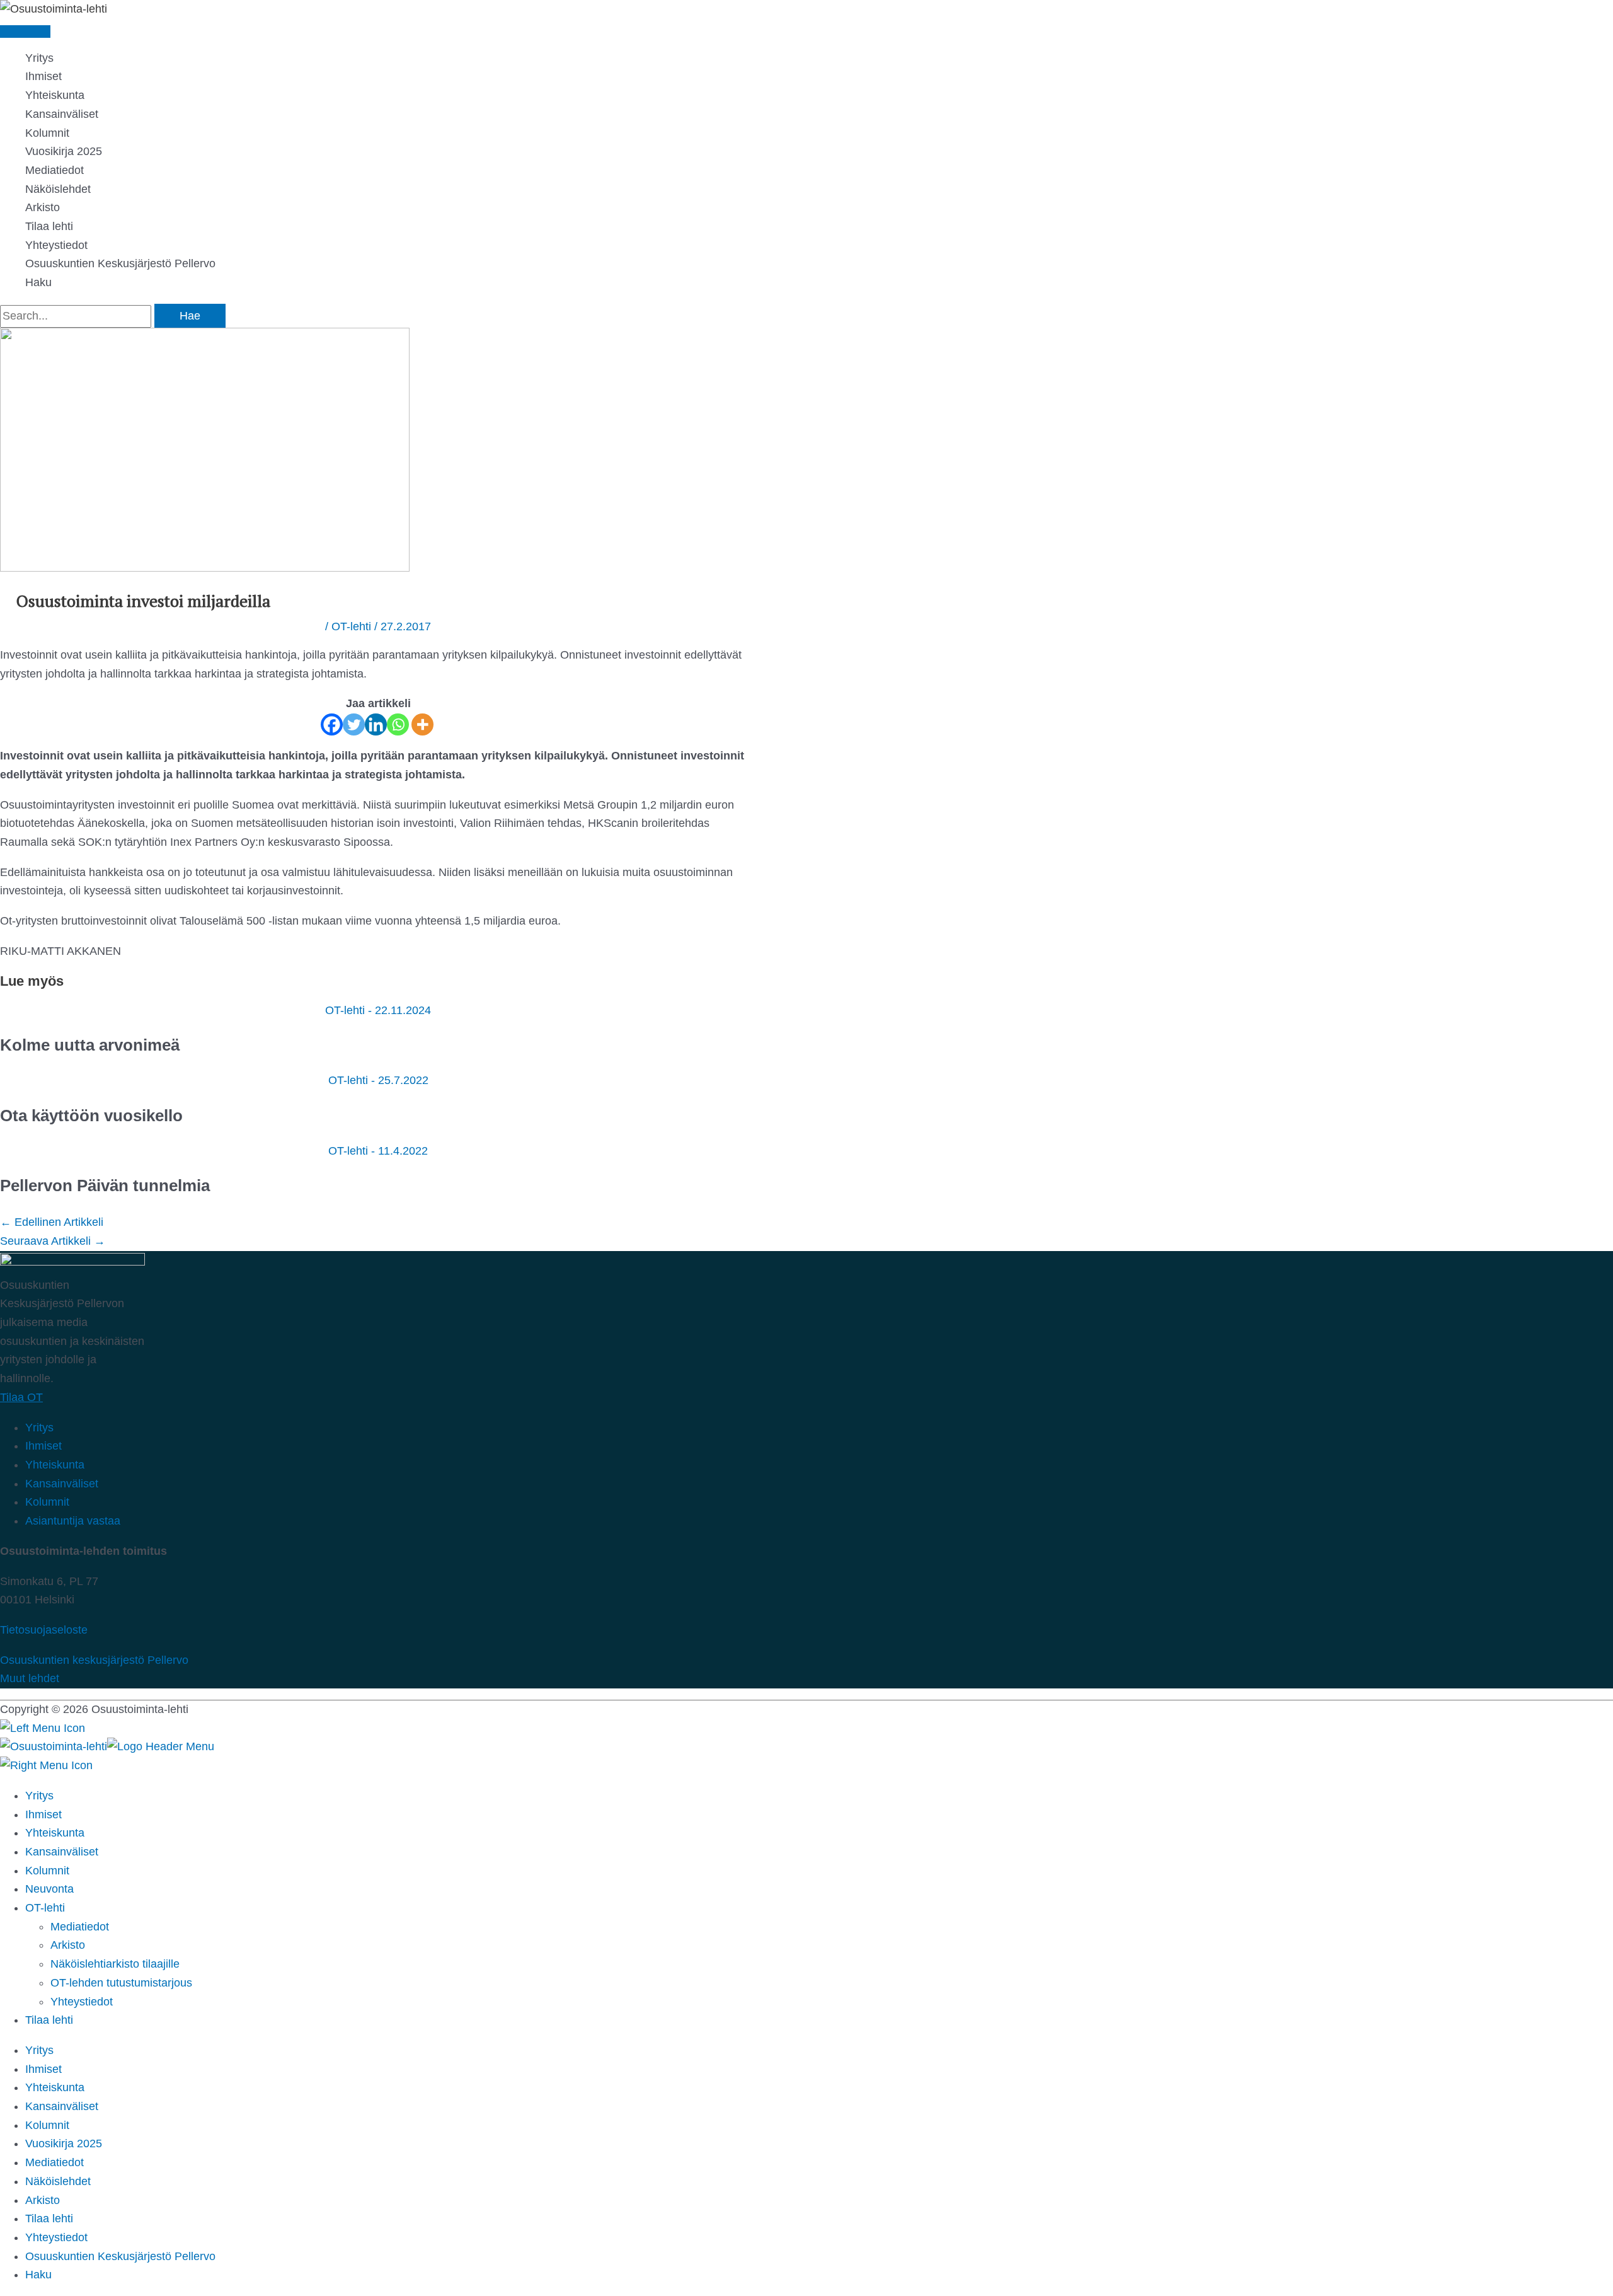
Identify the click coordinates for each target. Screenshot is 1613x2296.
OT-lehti (351, 626)
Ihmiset (43, 76)
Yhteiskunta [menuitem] (55, 1833)
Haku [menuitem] (38, 2275)
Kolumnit (47, 133)
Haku (38, 282)
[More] (422, 724)
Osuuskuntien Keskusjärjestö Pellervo (120, 263)
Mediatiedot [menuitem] (80, 1927)
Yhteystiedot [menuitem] (82, 2002)
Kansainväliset (62, 114)
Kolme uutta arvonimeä (92, 1045)
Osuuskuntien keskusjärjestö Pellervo (94, 1660)
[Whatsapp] (398, 724)
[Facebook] (332, 724)
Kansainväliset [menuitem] (62, 1852)
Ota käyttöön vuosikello (91, 1116)
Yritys (39, 58)
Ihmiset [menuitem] (43, 1814)
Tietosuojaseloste (44, 1630)
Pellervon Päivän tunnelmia (105, 1185)
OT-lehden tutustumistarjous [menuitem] (121, 1983)
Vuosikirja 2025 (64, 151)
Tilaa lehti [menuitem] (49, 2218)
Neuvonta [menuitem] (49, 1889)
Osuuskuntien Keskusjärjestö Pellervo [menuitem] (120, 2256)
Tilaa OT (21, 1397)
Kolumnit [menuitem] (47, 1871)
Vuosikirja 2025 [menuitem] (64, 2143)
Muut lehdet (30, 1678)
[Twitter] (354, 724)
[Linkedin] (376, 724)
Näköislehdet (58, 189)
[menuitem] (49, 2020)
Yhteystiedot (56, 245)
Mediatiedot (55, 170)
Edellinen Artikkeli (52, 1222)
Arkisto (43, 207)
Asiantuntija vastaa (73, 1521)
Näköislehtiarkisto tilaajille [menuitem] (115, 1964)
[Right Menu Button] (46, 1765)
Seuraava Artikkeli (53, 1241)
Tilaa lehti (49, 226)
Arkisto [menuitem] (68, 1945)
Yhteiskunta (55, 95)
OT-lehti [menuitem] (45, 1908)
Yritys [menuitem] (39, 1796)
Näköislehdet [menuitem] (58, 2181)
